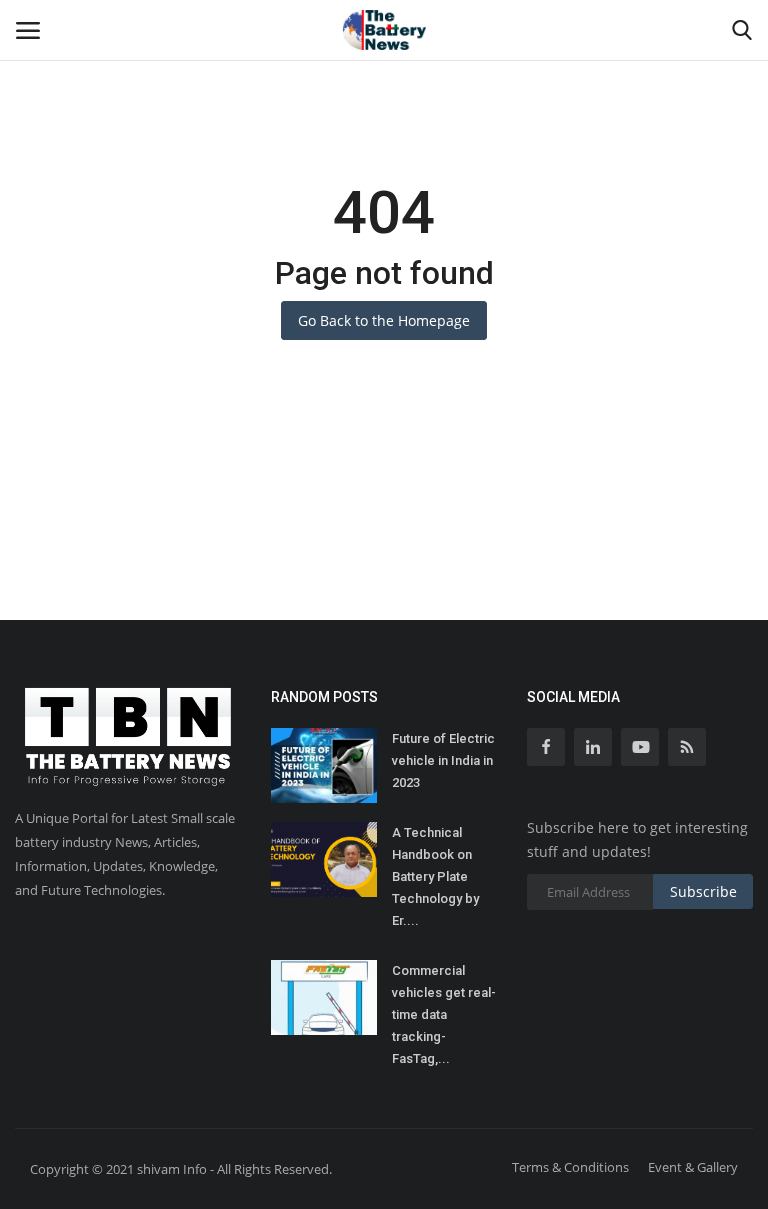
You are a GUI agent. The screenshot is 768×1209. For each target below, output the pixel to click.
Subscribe (703, 891)
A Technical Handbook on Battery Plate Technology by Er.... (435, 876)
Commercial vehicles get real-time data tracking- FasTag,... (444, 1014)
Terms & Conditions (570, 1167)
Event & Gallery (693, 1167)
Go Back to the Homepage (384, 320)
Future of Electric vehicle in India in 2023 (443, 760)
